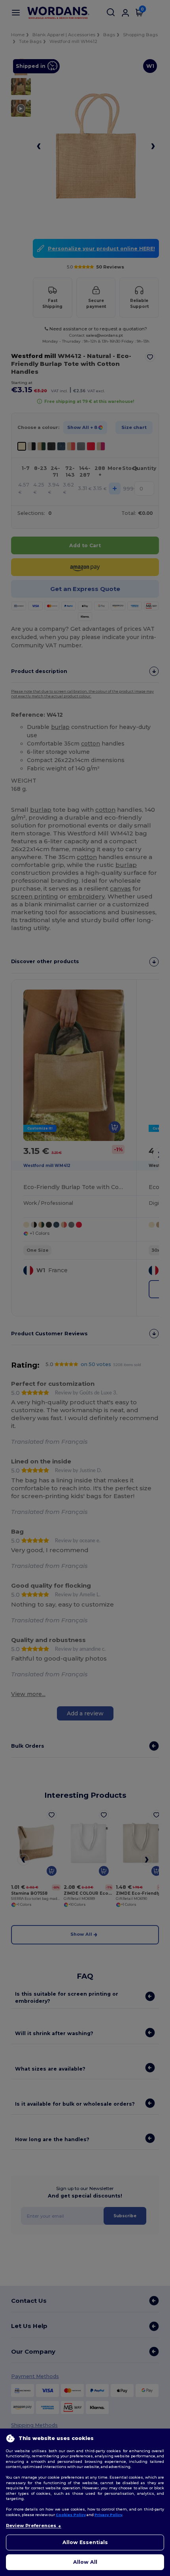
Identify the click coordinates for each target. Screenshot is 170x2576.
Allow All (85, 2562)
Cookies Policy (71, 2515)
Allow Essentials (85, 2542)
